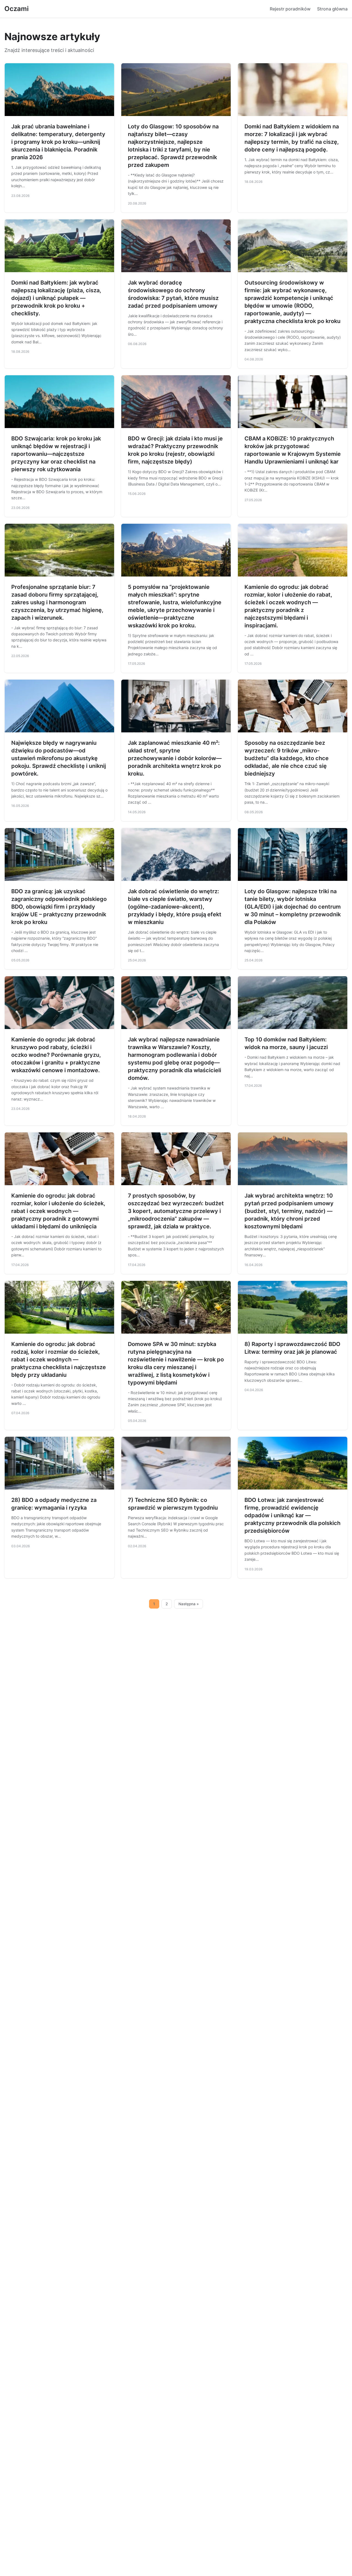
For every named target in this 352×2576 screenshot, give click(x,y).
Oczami (16, 9)
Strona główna (332, 9)
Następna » (189, 1604)
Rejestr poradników (290, 9)
